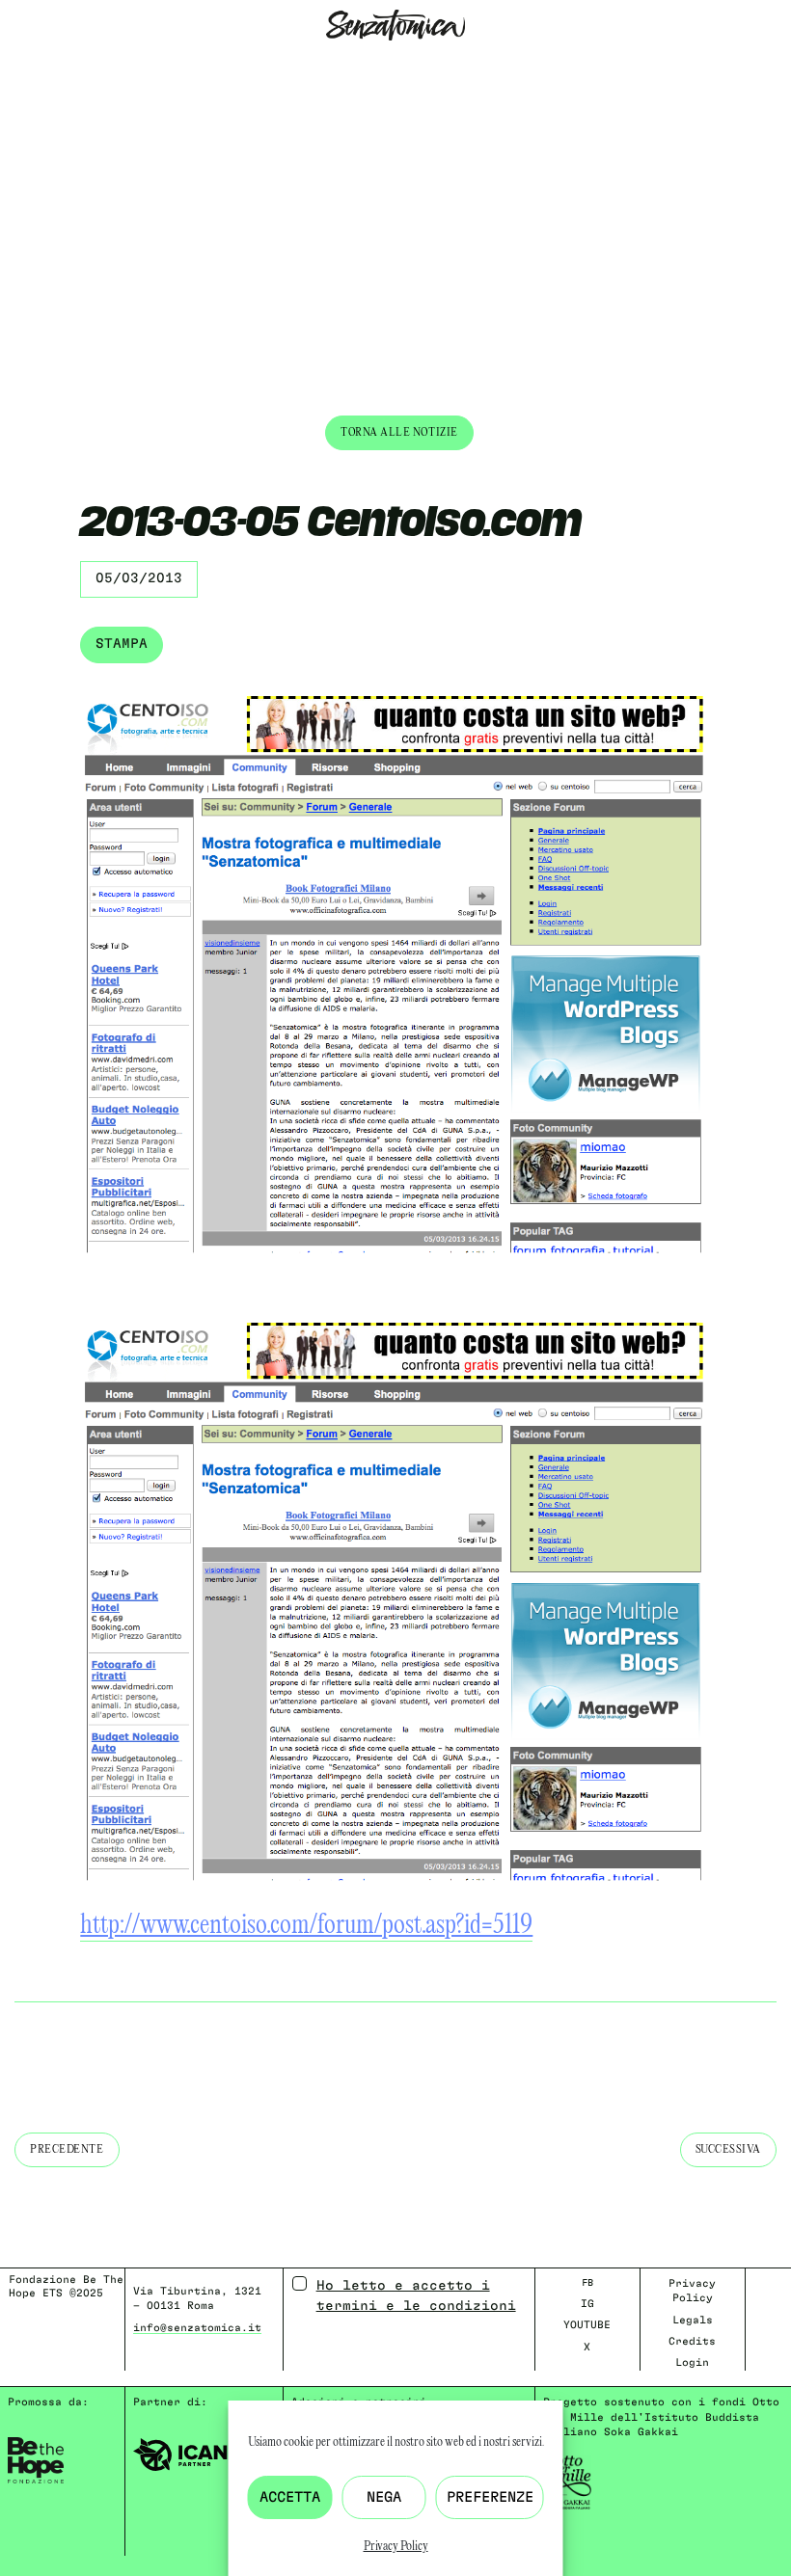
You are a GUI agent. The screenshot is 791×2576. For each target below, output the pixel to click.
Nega (384, 2497)
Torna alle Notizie (399, 432)
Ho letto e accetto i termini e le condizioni (416, 2296)
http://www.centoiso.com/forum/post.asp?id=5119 (306, 1926)
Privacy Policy (396, 2547)
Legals (693, 2320)
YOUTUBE (587, 2325)
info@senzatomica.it (197, 2328)
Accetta (290, 2497)
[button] (15, 66)
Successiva (729, 2149)
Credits (692, 2341)
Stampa (122, 644)
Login (692, 2362)
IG (587, 2304)
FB (587, 2283)
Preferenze (490, 2497)
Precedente (67, 2149)
